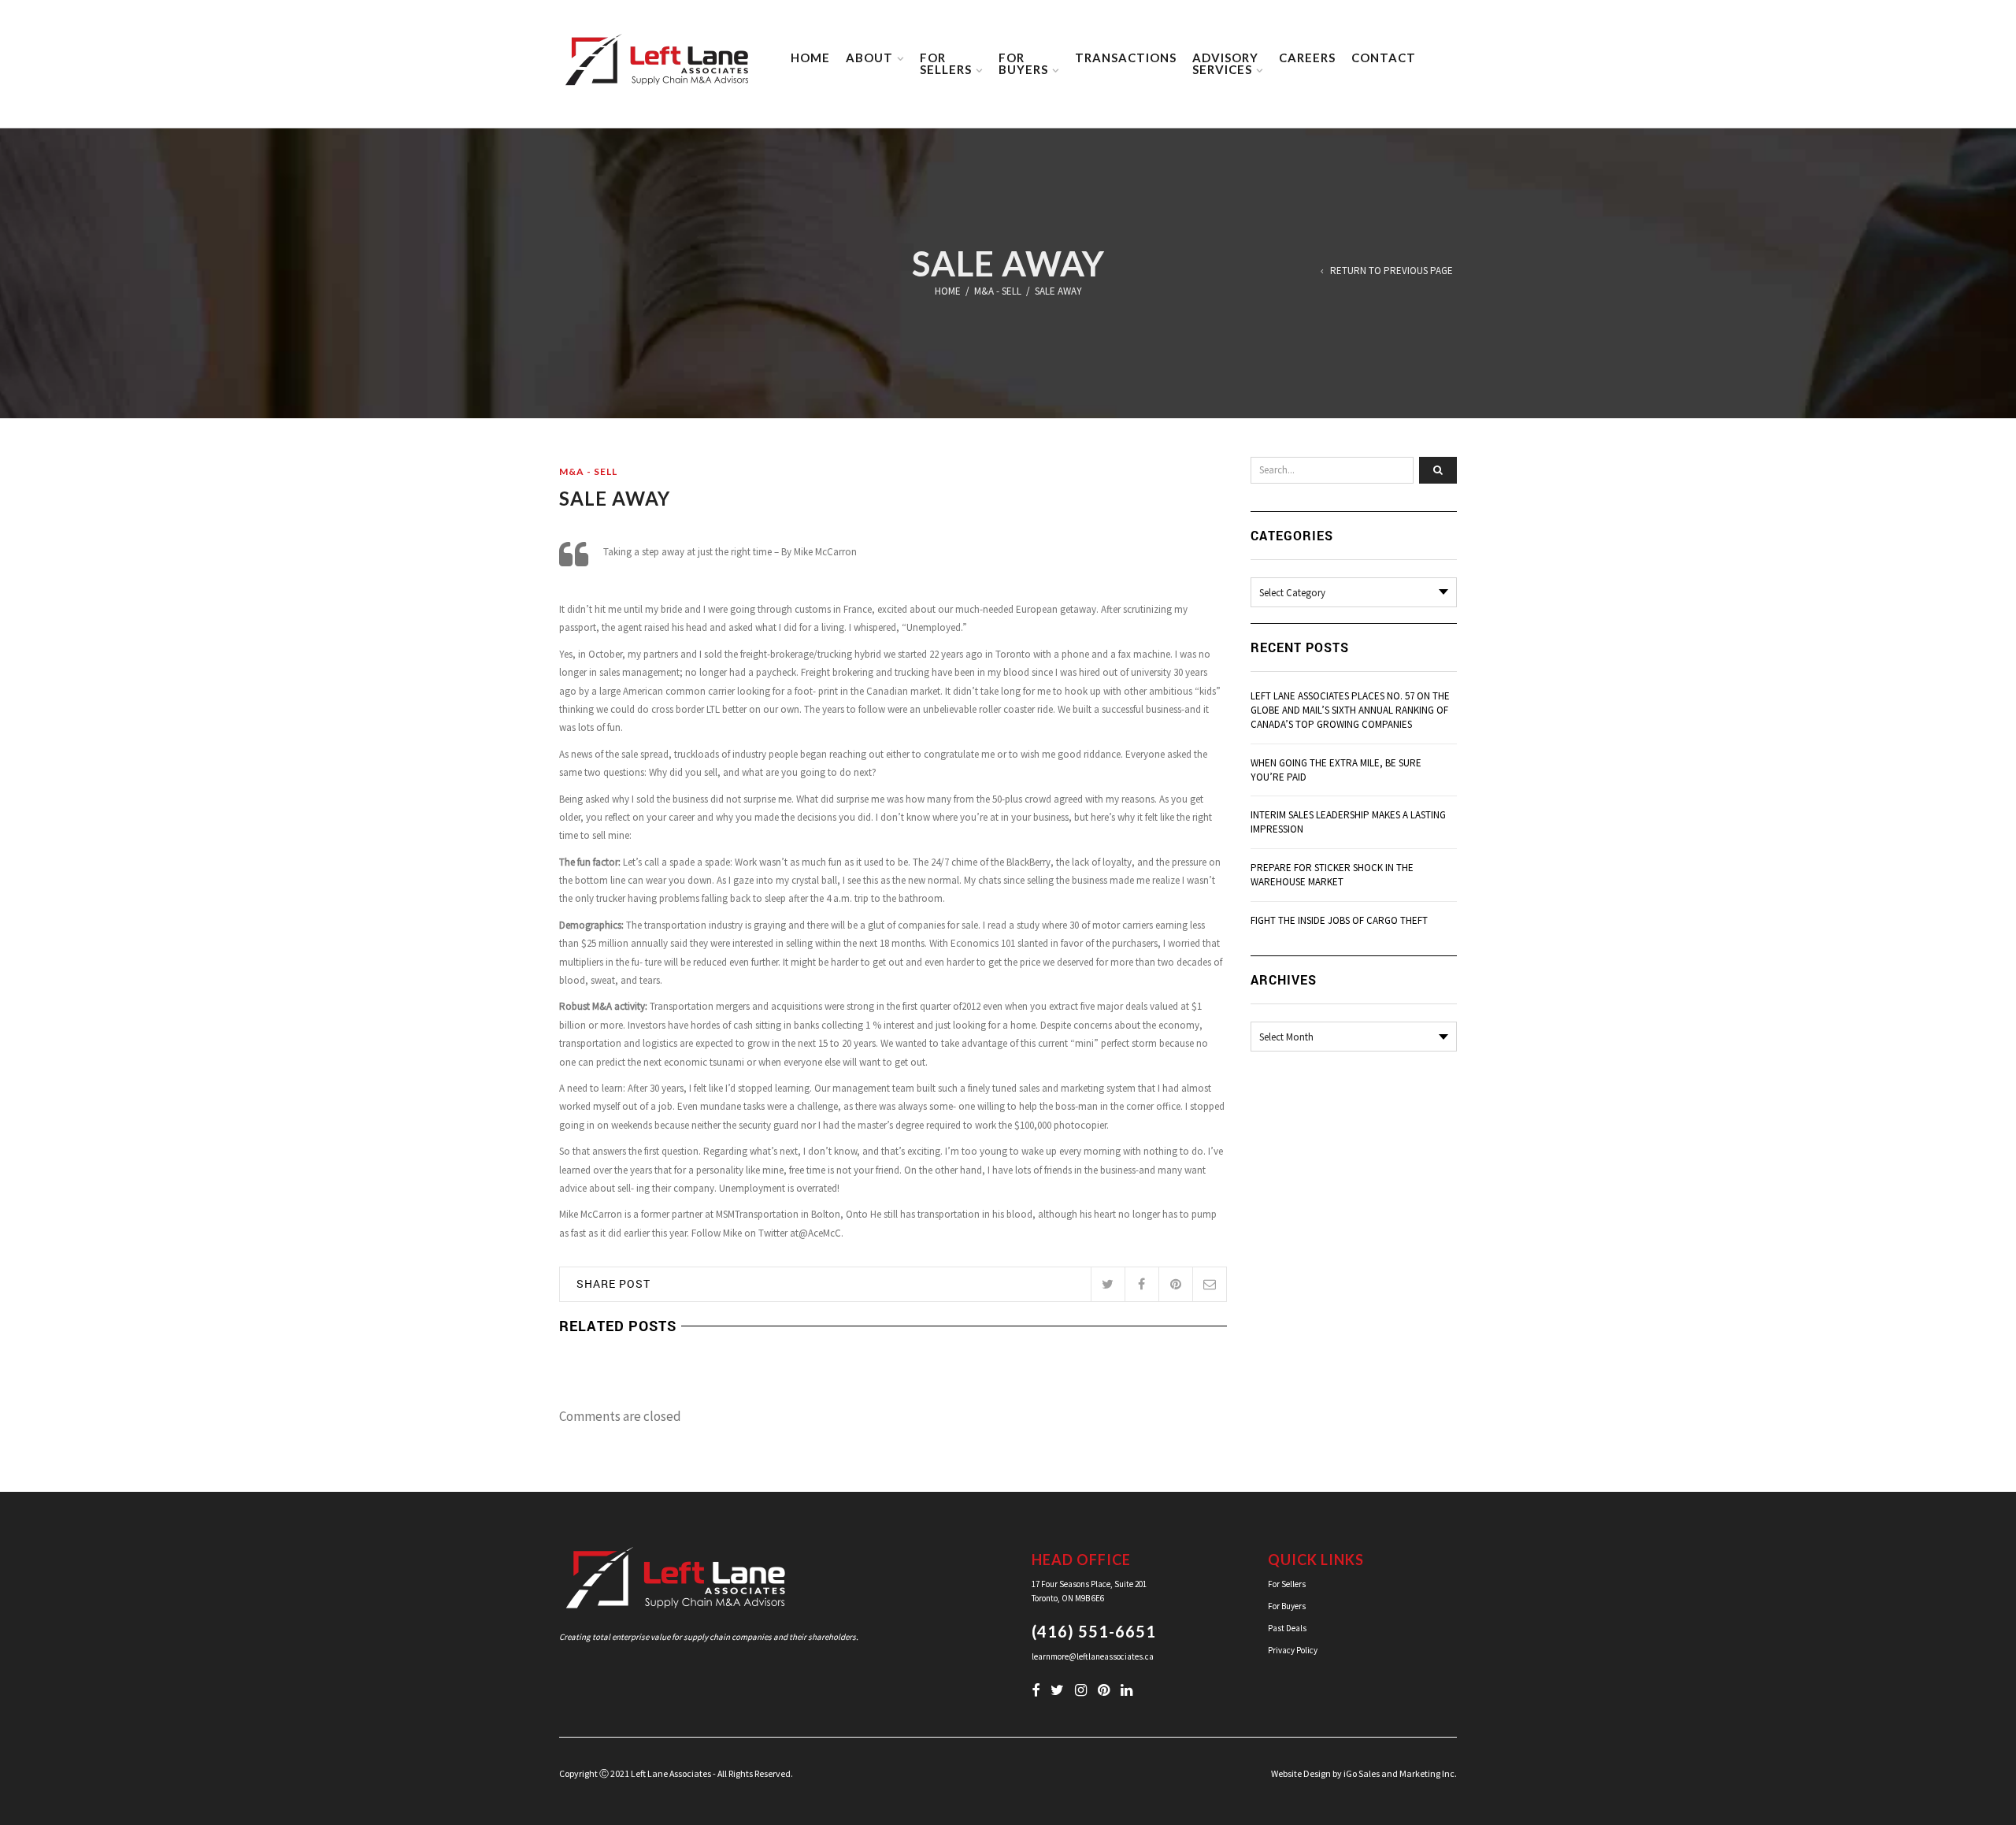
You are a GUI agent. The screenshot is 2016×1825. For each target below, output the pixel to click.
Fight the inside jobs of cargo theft (1339, 920)
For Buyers (1287, 1606)
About (869, 57)
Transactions (1126, 57)
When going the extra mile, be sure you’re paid (1336, 770)
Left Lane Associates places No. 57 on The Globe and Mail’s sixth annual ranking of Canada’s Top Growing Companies (1350, 710)
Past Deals (1287, 1628)
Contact (1384, 57)
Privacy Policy (1293, 1650)
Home (810, 57)
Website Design (1301, 1773)
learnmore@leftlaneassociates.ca (1093, 1656)
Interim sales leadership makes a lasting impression (1348, 822)
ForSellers (946, 63)
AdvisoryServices (1225, 63)
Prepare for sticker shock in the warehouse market (1332, 875)
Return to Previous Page (1392, 271)
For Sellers (1287, 1584)
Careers (1307, 57)
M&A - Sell (998, 291)
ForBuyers (1023, 63)
